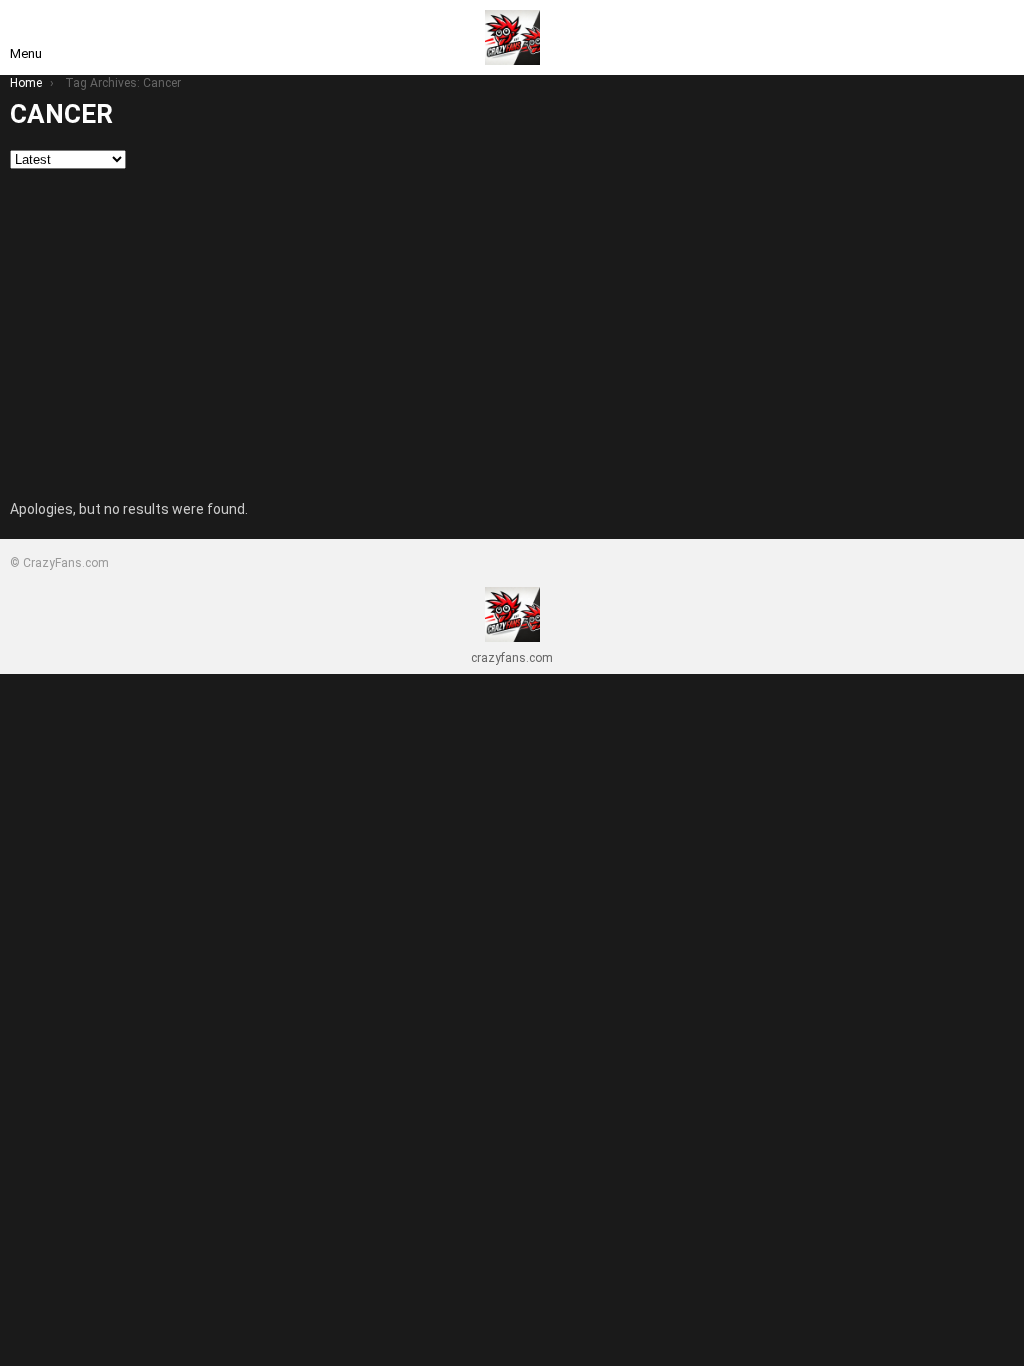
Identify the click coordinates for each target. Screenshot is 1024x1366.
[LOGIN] (998, 38)
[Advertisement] (512, 319)
